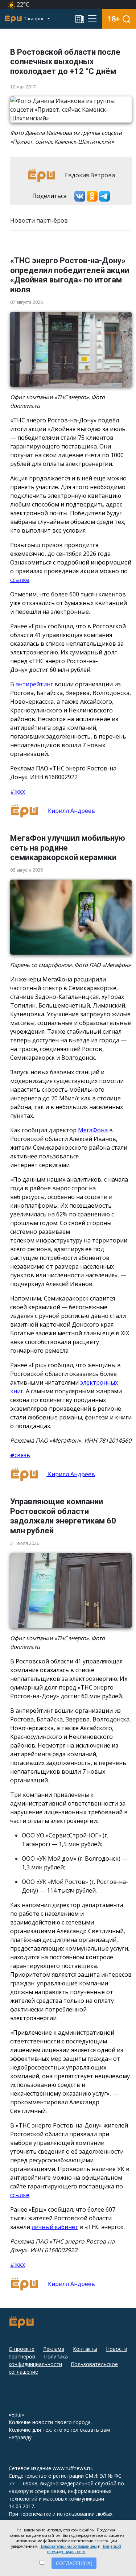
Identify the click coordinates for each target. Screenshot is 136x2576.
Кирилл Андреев (71, 810)
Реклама (54, 2349)
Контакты (85, 2349)
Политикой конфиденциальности (84, 2549)
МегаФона (93, 1130)
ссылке (20, 580)
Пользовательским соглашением (68, 2546)
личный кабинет (55, 2227)
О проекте (22, 2349)
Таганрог (34, 19)
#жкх (18, 791)
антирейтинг (34, 684)
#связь (20, 1455)
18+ (114, 19)
